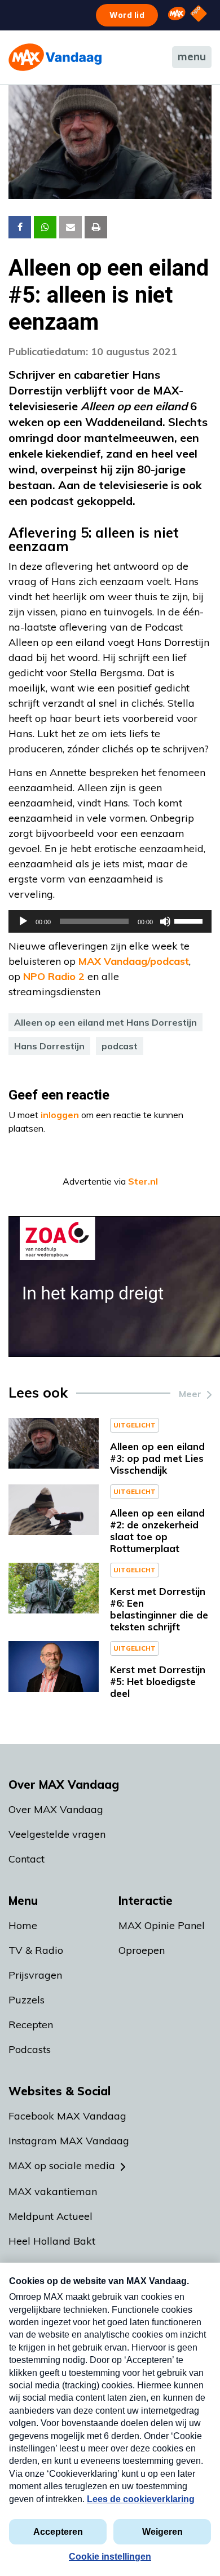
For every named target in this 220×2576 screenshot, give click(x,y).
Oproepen (142, 1950)
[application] (110, 921)
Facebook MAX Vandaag (67, 2116)
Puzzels (27, 2000)
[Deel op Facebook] (20, 227)
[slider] (190, 920)
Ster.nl (143, 1181)
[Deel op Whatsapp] (45, 227)
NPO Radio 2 (54, 976)
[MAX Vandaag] (55, 57)
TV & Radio (36, 1950)
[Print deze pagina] (96, 227)
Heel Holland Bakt (52, 2241)
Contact (27, 1859)
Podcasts (30, 2049)
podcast (120, 1046)
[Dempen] (165, 921)
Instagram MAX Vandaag (69, 2141)
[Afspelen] (23, 921)
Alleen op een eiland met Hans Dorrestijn (105, 1022)
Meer (190, 1394)
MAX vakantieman (53, 2191)
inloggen (60, 1115)
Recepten (31, 2025)
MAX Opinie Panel (162, 1925)
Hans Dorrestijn (49, 1046)
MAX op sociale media (62, 2165)
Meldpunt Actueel (50, 2216)
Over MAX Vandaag (56, 1809)
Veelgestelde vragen (57, 1834)
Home (23, 1925)
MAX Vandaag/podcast (134, 961)
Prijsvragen (35, 1975)
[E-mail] (71, 227)
